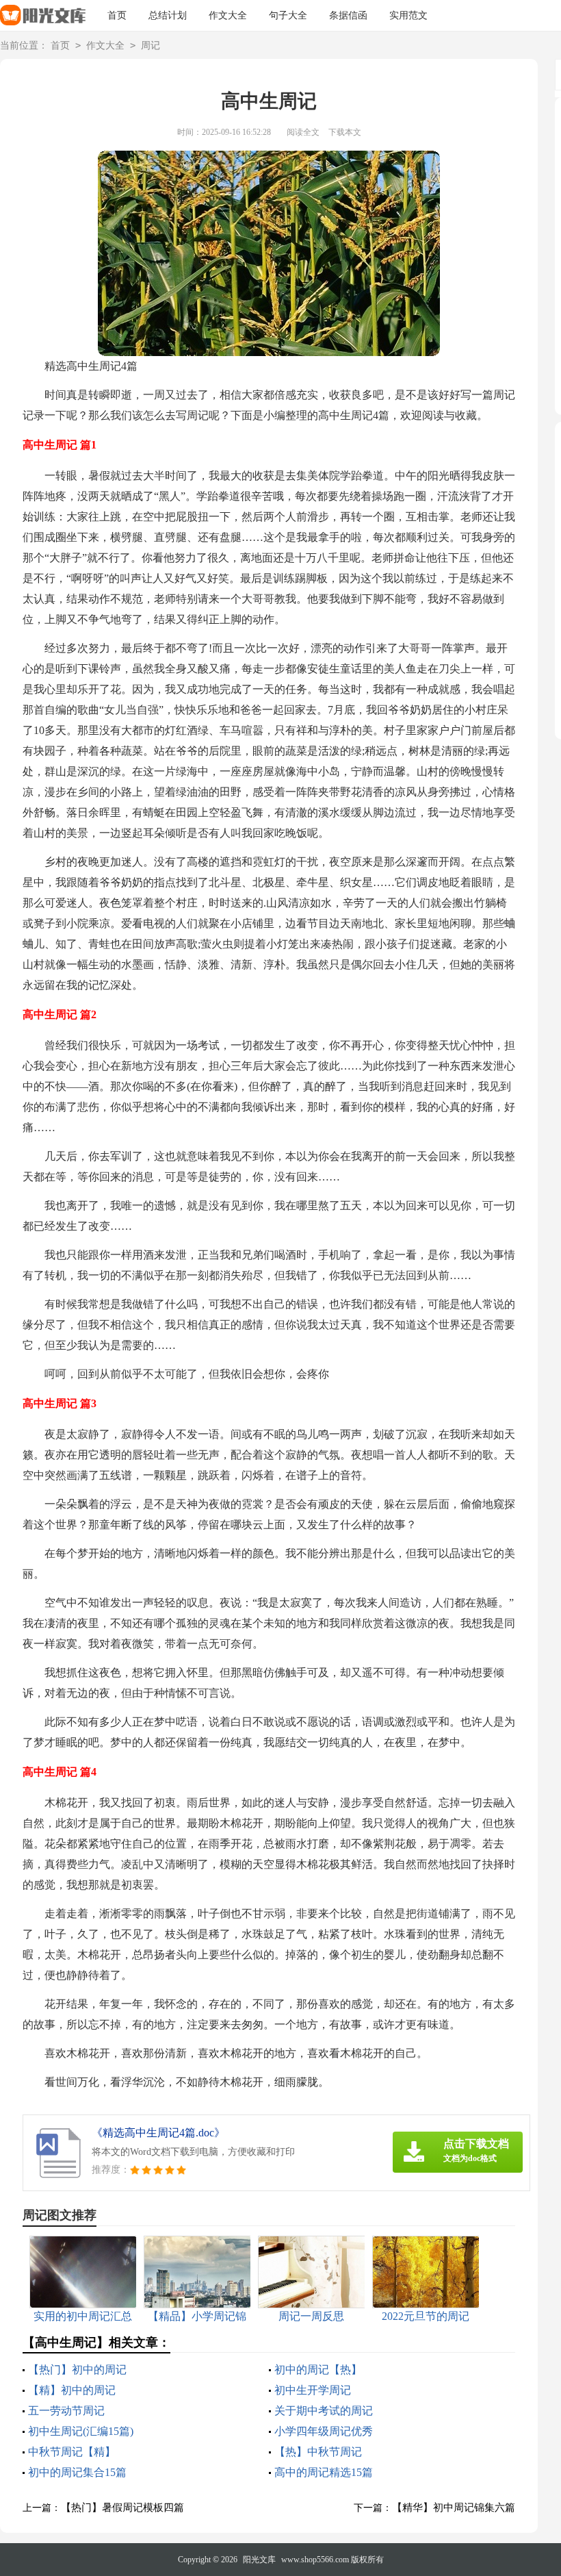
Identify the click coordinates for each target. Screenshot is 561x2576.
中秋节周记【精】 (72, 2452)
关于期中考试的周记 (324, 2411)
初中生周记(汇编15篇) (81, 2431)
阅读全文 (303, 132)
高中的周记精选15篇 (324, 2472)
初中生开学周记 (313, 2390)
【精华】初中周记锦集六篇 (454, 2508)
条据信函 (348, 15)
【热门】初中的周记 (77, 2370)
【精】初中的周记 (72, 2390)
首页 (117, 15)
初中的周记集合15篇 (77, 2472)
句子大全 (288, 15)
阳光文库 (259, 2560)
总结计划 (168, 15)
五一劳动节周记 (66, 2411)
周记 (151, 46)
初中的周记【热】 (318, 2370)
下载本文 (345, 132)
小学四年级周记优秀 (324, 2431)
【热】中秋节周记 (318, 2452)
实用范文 (408, 15)
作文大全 (228, 15)
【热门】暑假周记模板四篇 (122, 2508)
